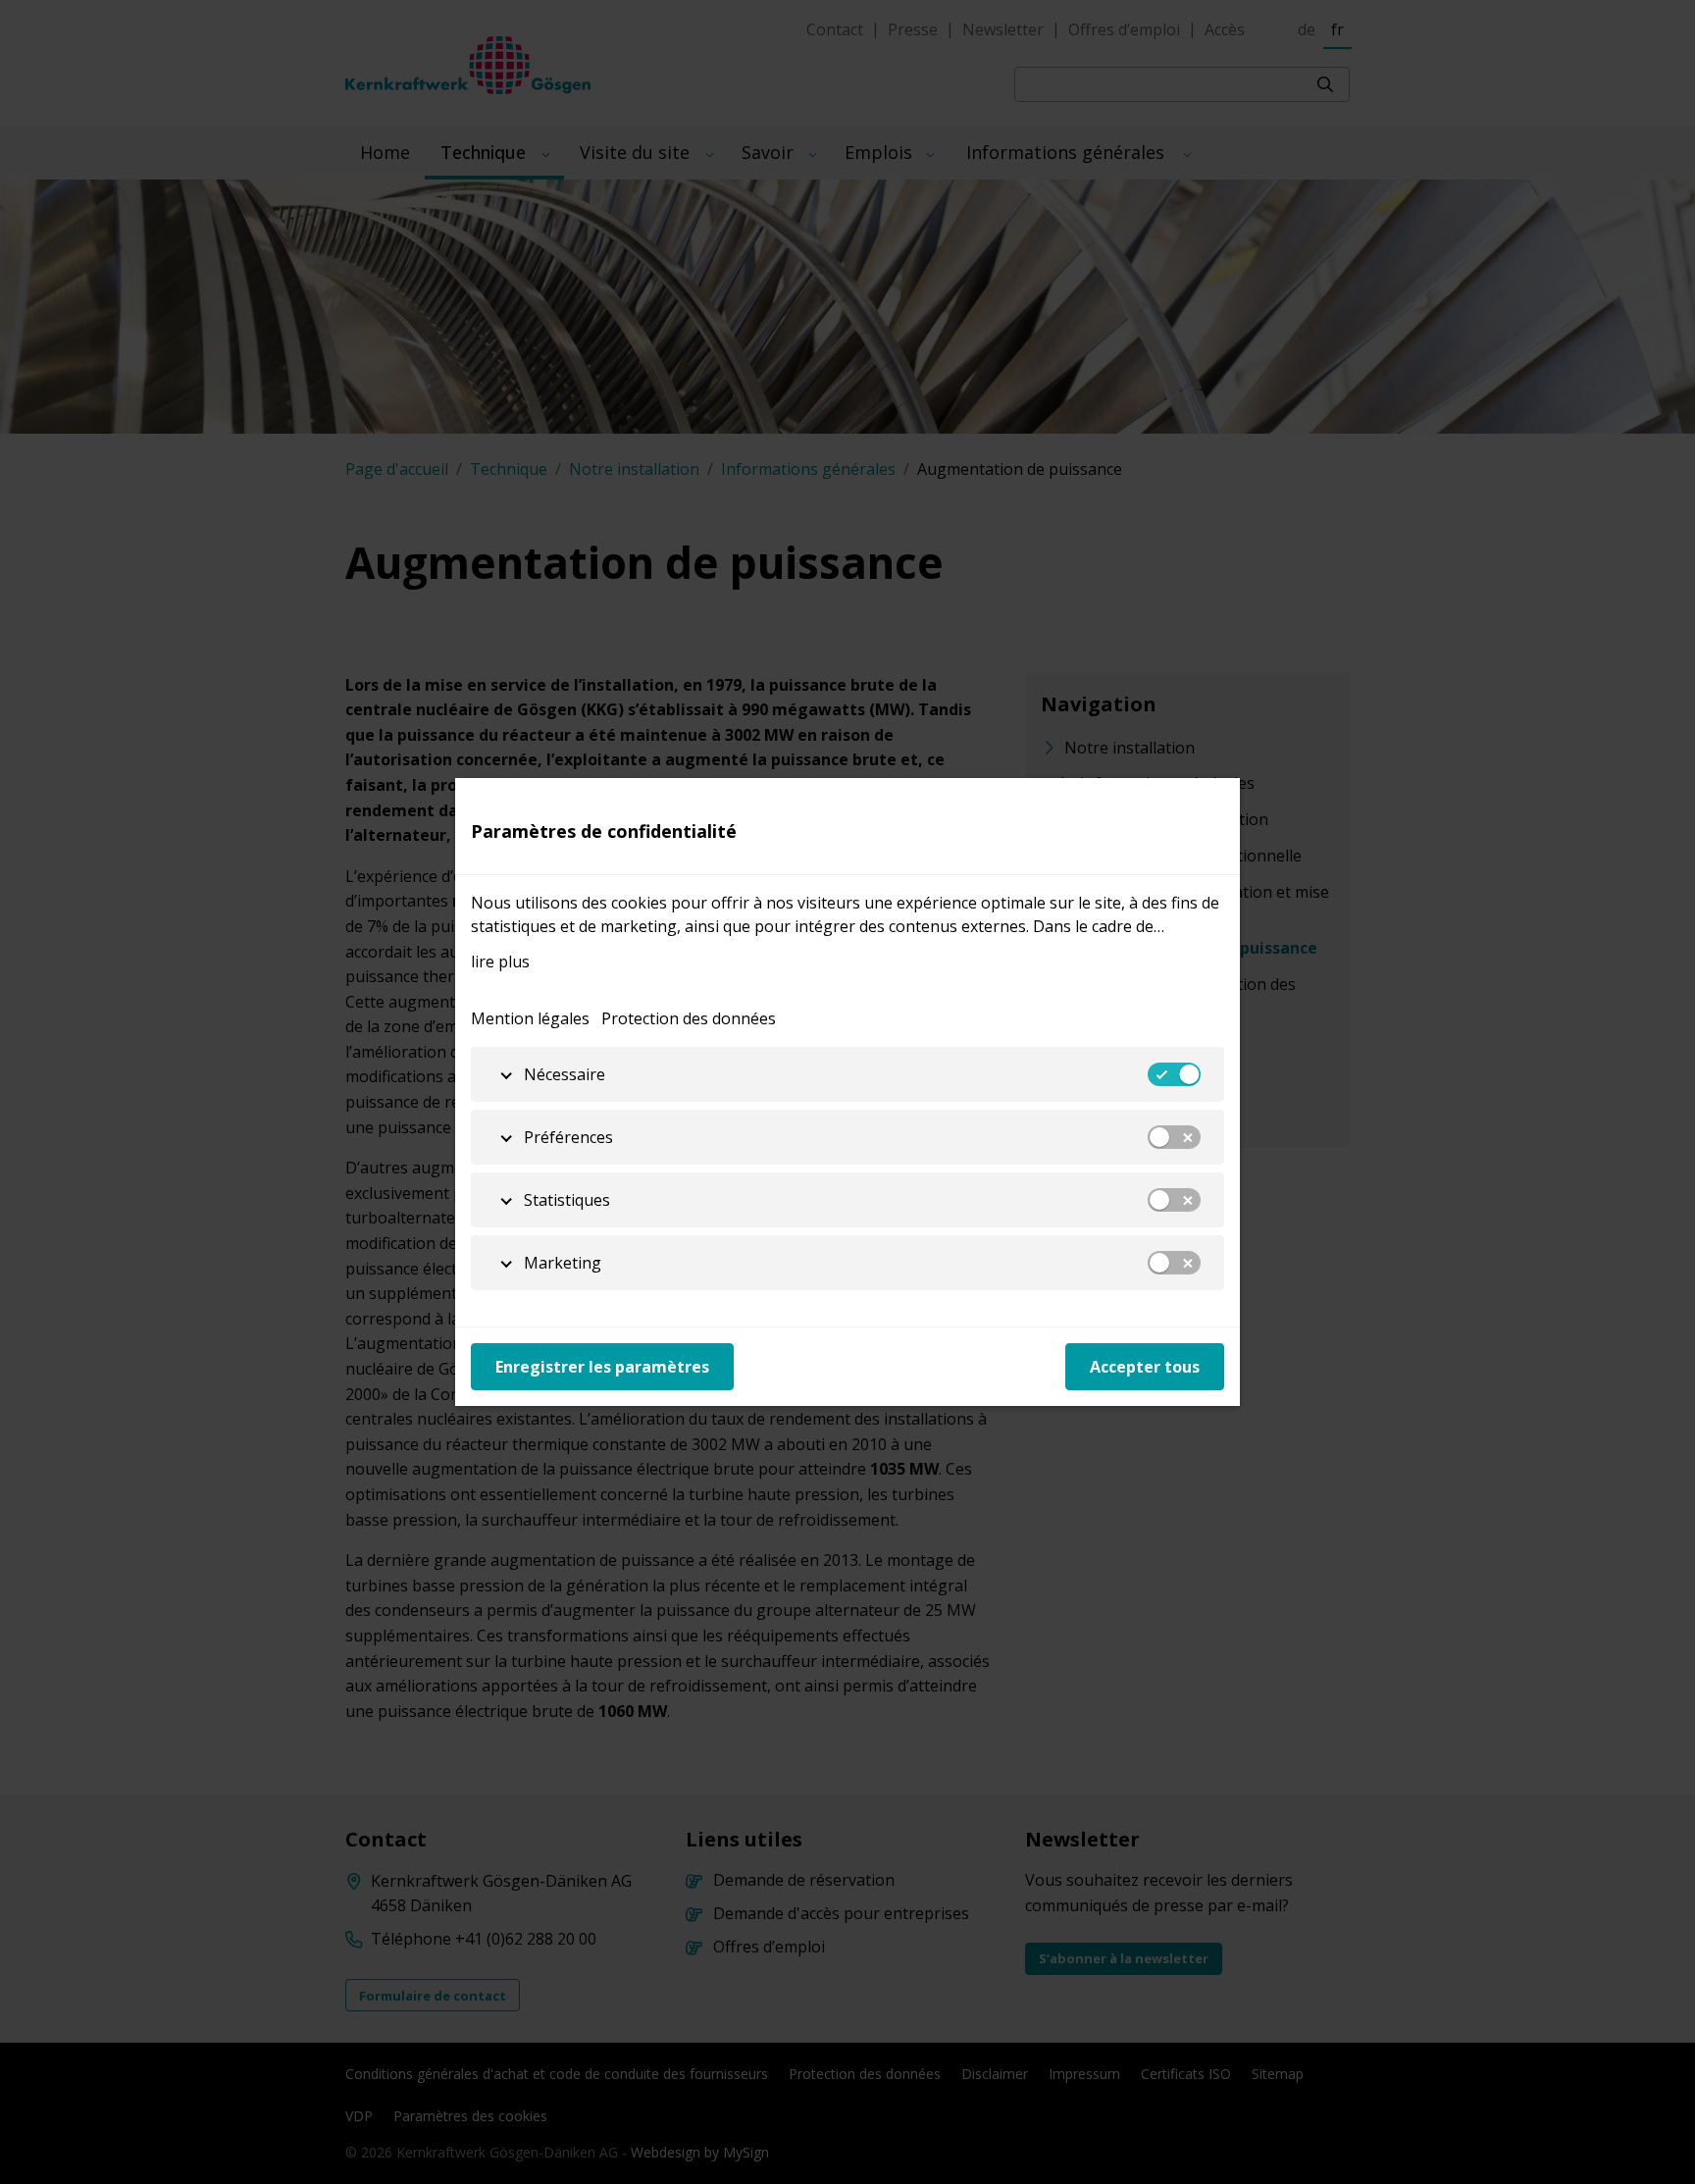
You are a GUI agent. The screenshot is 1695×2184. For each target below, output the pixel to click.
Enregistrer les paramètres (602, 1367)
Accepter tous (1145, 1367)
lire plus (500, 962)
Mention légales (530, 1018)
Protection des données (689, 1018)
